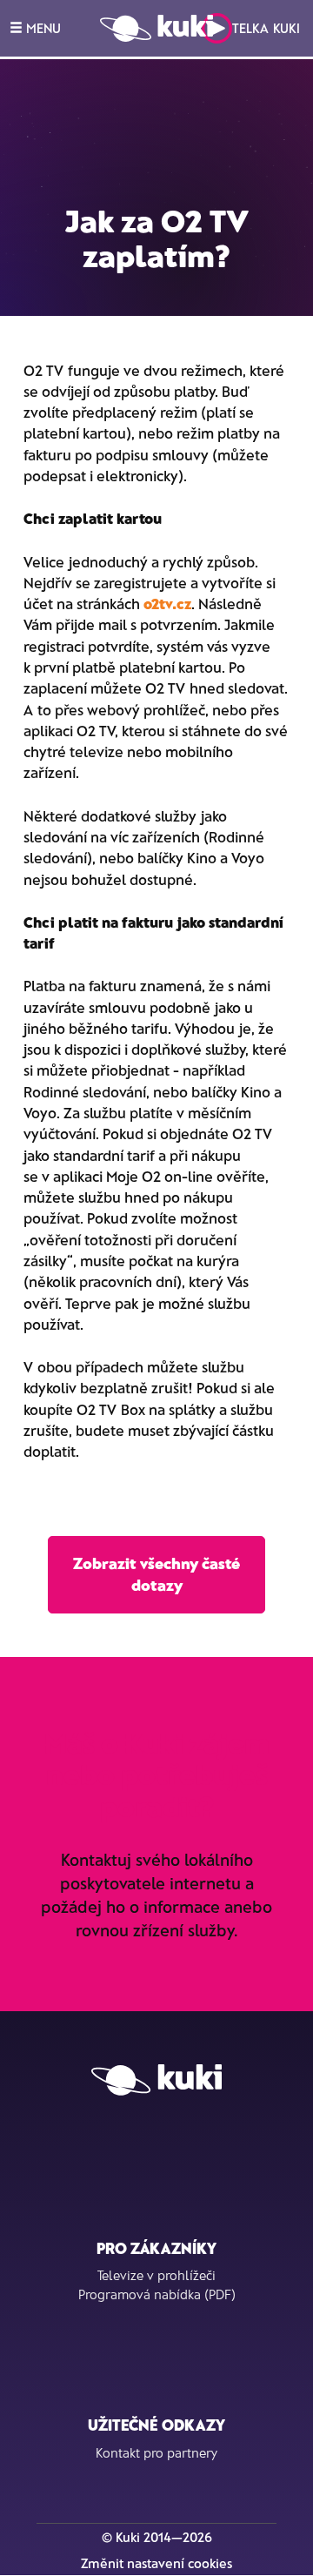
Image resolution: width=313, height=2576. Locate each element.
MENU (42, 28)
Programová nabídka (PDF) (157, 2294)
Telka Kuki (266, 28)
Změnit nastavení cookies (156, 2563)
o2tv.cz (167, 603)
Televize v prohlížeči (156, 2275)
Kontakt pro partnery (156, 2452)
